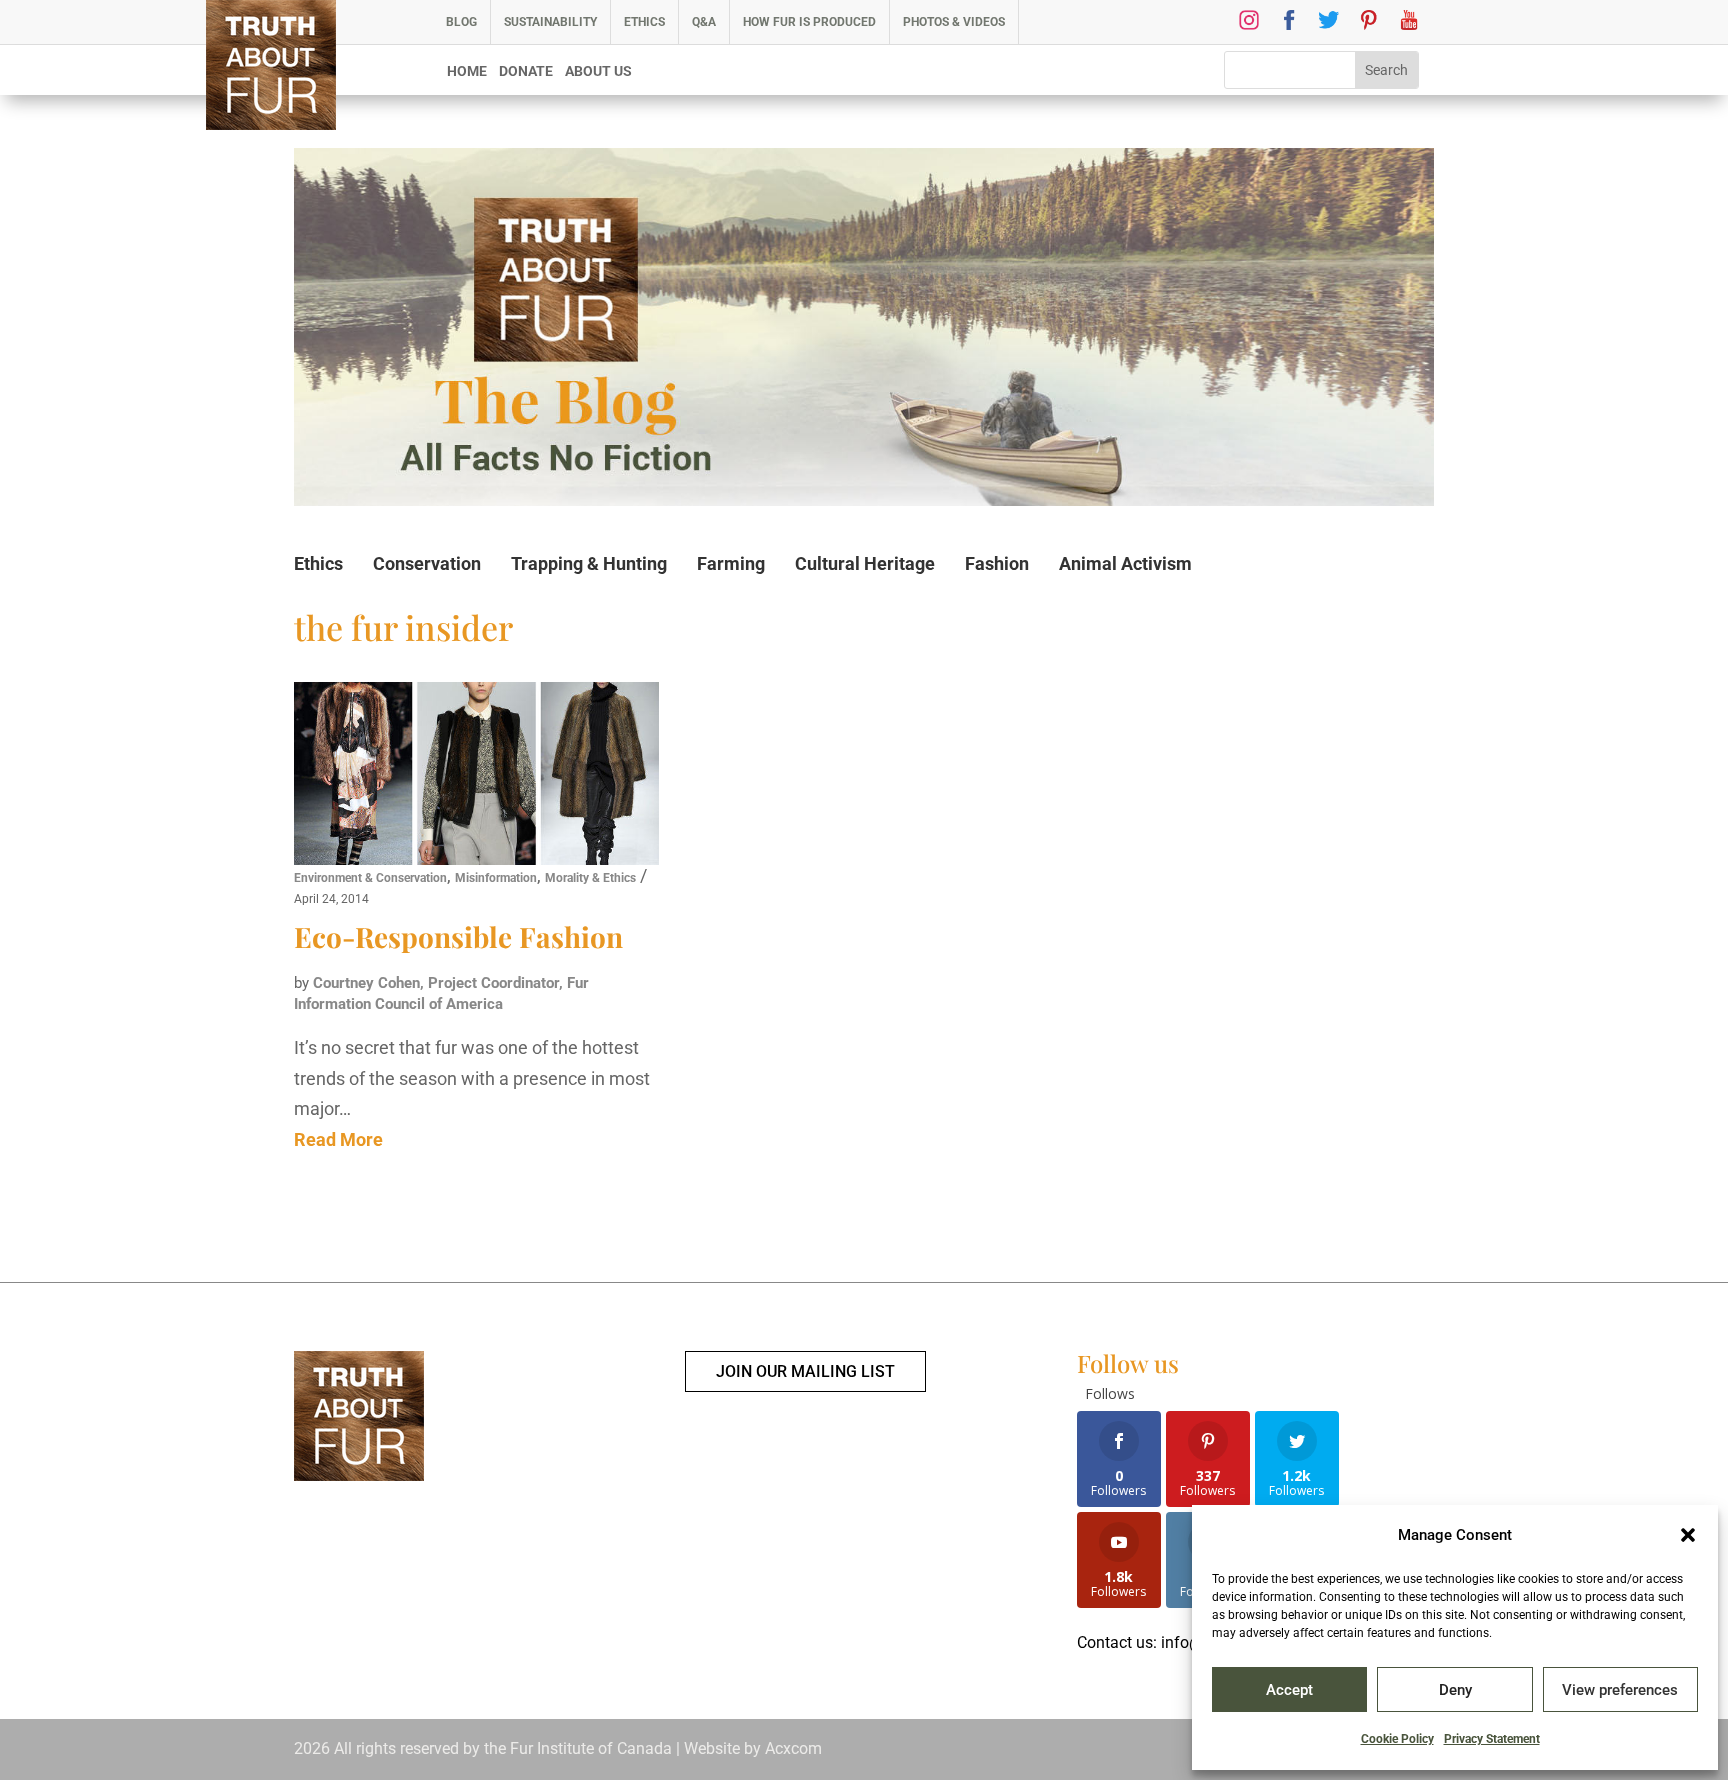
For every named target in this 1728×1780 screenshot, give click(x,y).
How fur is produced (809, 22)
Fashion (997, 563)
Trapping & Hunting (589, 563)
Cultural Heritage (865, 563)
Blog (461, 22)
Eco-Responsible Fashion (458, 936)
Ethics (644, 22)
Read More (338, 1139)
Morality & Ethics (590, 878)
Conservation (427, 563)
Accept (1289, 1690)
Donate (526, 71)
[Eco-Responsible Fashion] (476, 773)
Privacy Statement (1492, 1739)
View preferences (1620, 1690)
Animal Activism (1125, 563)
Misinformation (496, 878)
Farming (731, 563)
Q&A (704, 22)
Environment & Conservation (370, 878)
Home (467, 71)
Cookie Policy (1397, 1739)
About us (598, 71)
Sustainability (550, 22)
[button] (1688, 1535)
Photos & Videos (954, 22)
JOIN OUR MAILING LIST (805, 1371)
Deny (1455, 1690)
